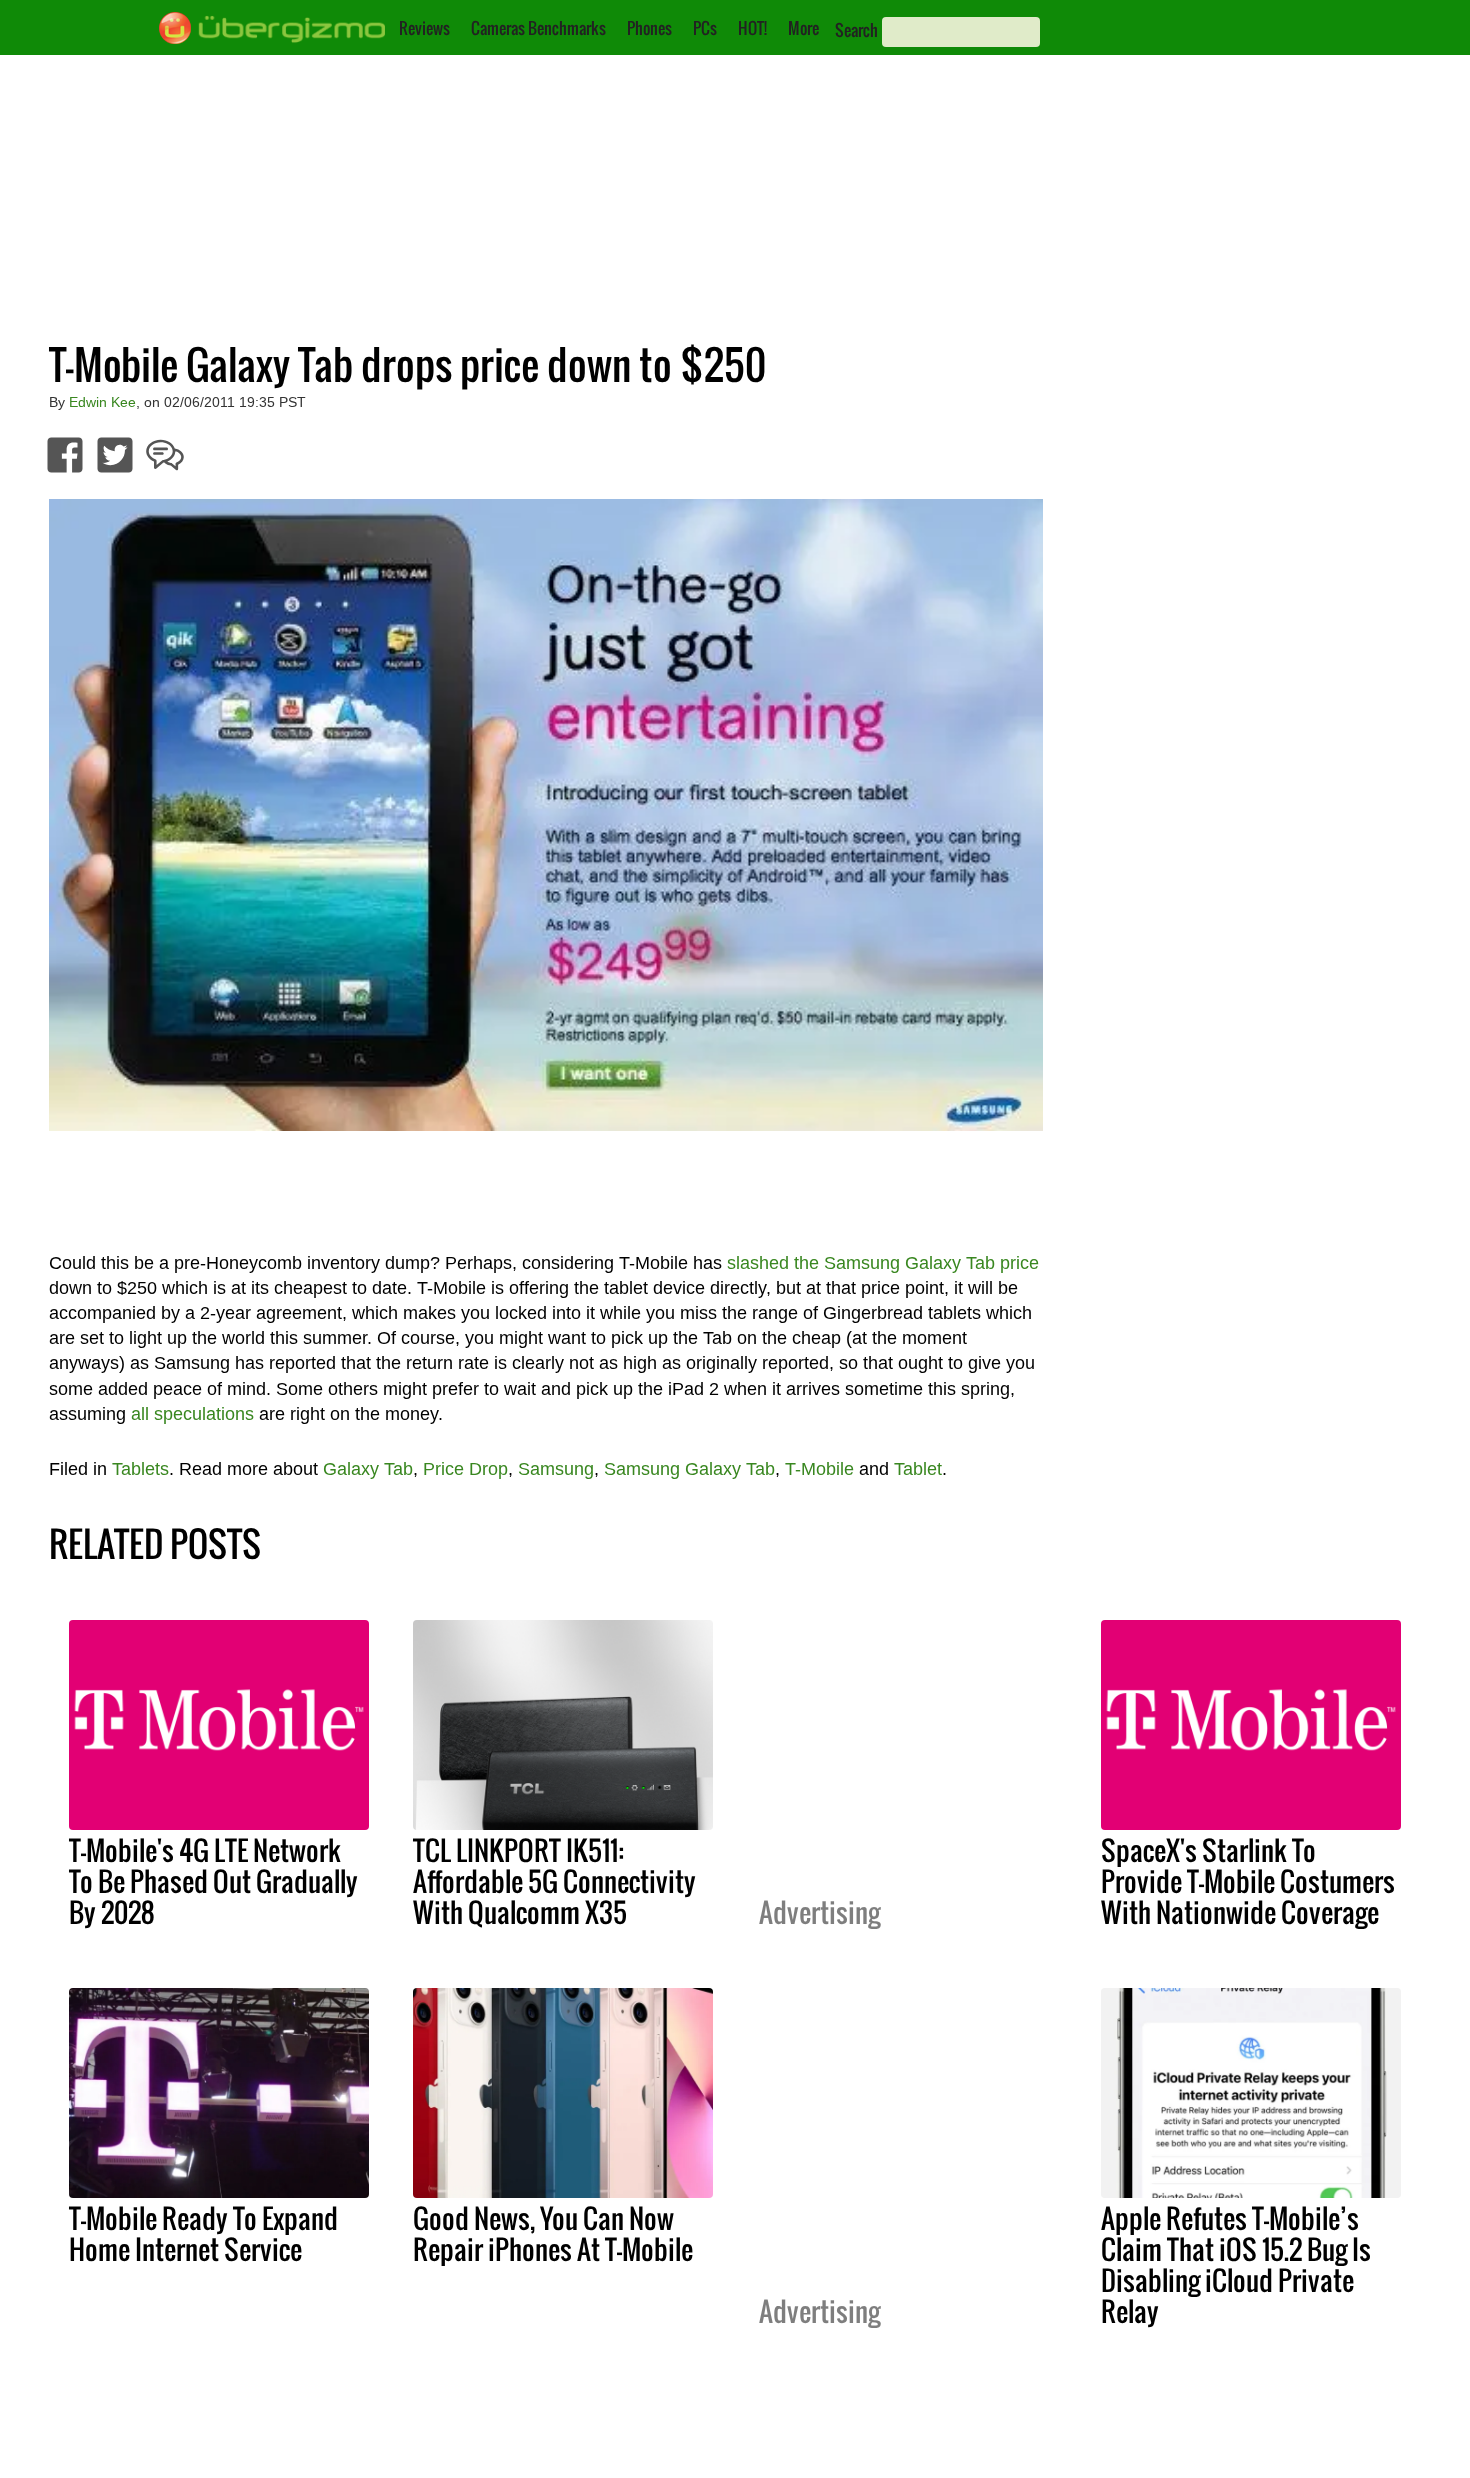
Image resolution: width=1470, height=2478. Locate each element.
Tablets (140, 1469)
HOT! (752, 28)
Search (856, 30)
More (803, 28)
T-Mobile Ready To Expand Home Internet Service (203, 2233)
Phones (649, 28)
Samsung (556, 1469)
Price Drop (465, 1469)
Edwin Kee (102, 402)
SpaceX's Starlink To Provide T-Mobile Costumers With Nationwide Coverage (1248, 1881)
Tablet (918, 1469)
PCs (705, 28)
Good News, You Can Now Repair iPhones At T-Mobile (553, 2233)
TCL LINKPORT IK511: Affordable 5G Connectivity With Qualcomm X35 (554, 1881)
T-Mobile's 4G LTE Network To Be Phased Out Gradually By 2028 (213, 1881)
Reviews (424, 28)
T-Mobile (819, 1469)
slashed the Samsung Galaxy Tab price (883, 1263)
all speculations (192, 1414)
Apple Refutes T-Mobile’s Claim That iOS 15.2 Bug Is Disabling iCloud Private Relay (1236, 2264)
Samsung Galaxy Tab (689, 1469)
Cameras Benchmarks (538, 28)
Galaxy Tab (368, 1469)
